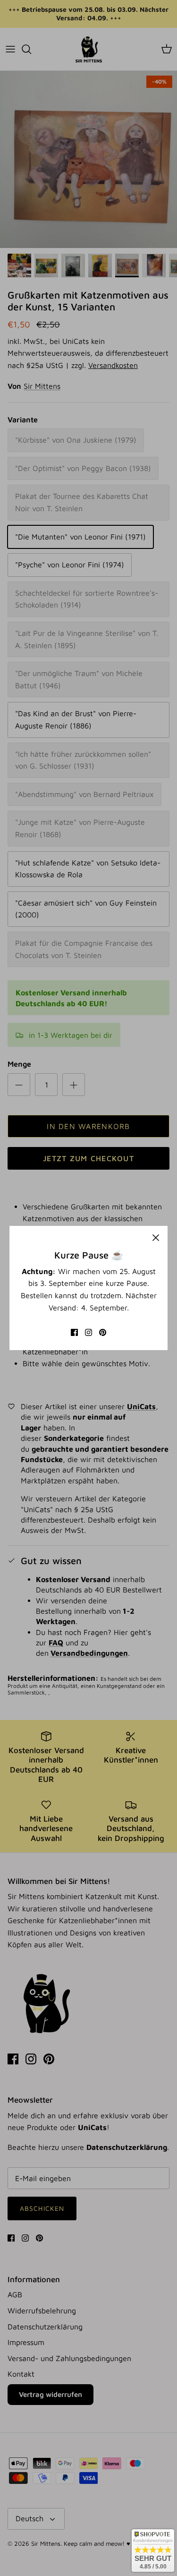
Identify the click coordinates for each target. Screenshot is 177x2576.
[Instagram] (88, 1332)
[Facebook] (74, 1332)
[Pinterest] (103, 1332)
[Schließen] (156, 1238)
